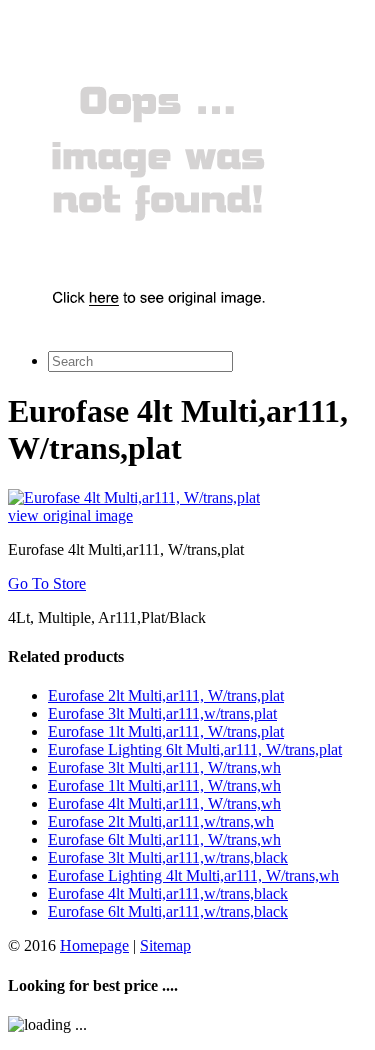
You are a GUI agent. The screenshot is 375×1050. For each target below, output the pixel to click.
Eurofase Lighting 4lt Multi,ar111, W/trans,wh (193, 875)
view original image (70, 515)
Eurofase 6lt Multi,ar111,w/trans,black (168, 911)
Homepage (94, 945)
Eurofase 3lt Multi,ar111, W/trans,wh (164, 767)
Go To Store (47, 583)
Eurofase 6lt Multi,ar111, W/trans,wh (164, 839)
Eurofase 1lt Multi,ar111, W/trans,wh (164, 785)
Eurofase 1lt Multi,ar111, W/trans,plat (166, 731)
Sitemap (165, 945)
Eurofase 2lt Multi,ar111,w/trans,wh (161, 821)
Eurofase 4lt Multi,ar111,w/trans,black (168, 893)
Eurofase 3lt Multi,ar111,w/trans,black (168, 857)
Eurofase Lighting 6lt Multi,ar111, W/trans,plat (195, 749)
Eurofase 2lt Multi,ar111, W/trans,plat (166, 695)
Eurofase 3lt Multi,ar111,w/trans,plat (162, 713)
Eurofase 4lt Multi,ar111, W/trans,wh (164, 803)
